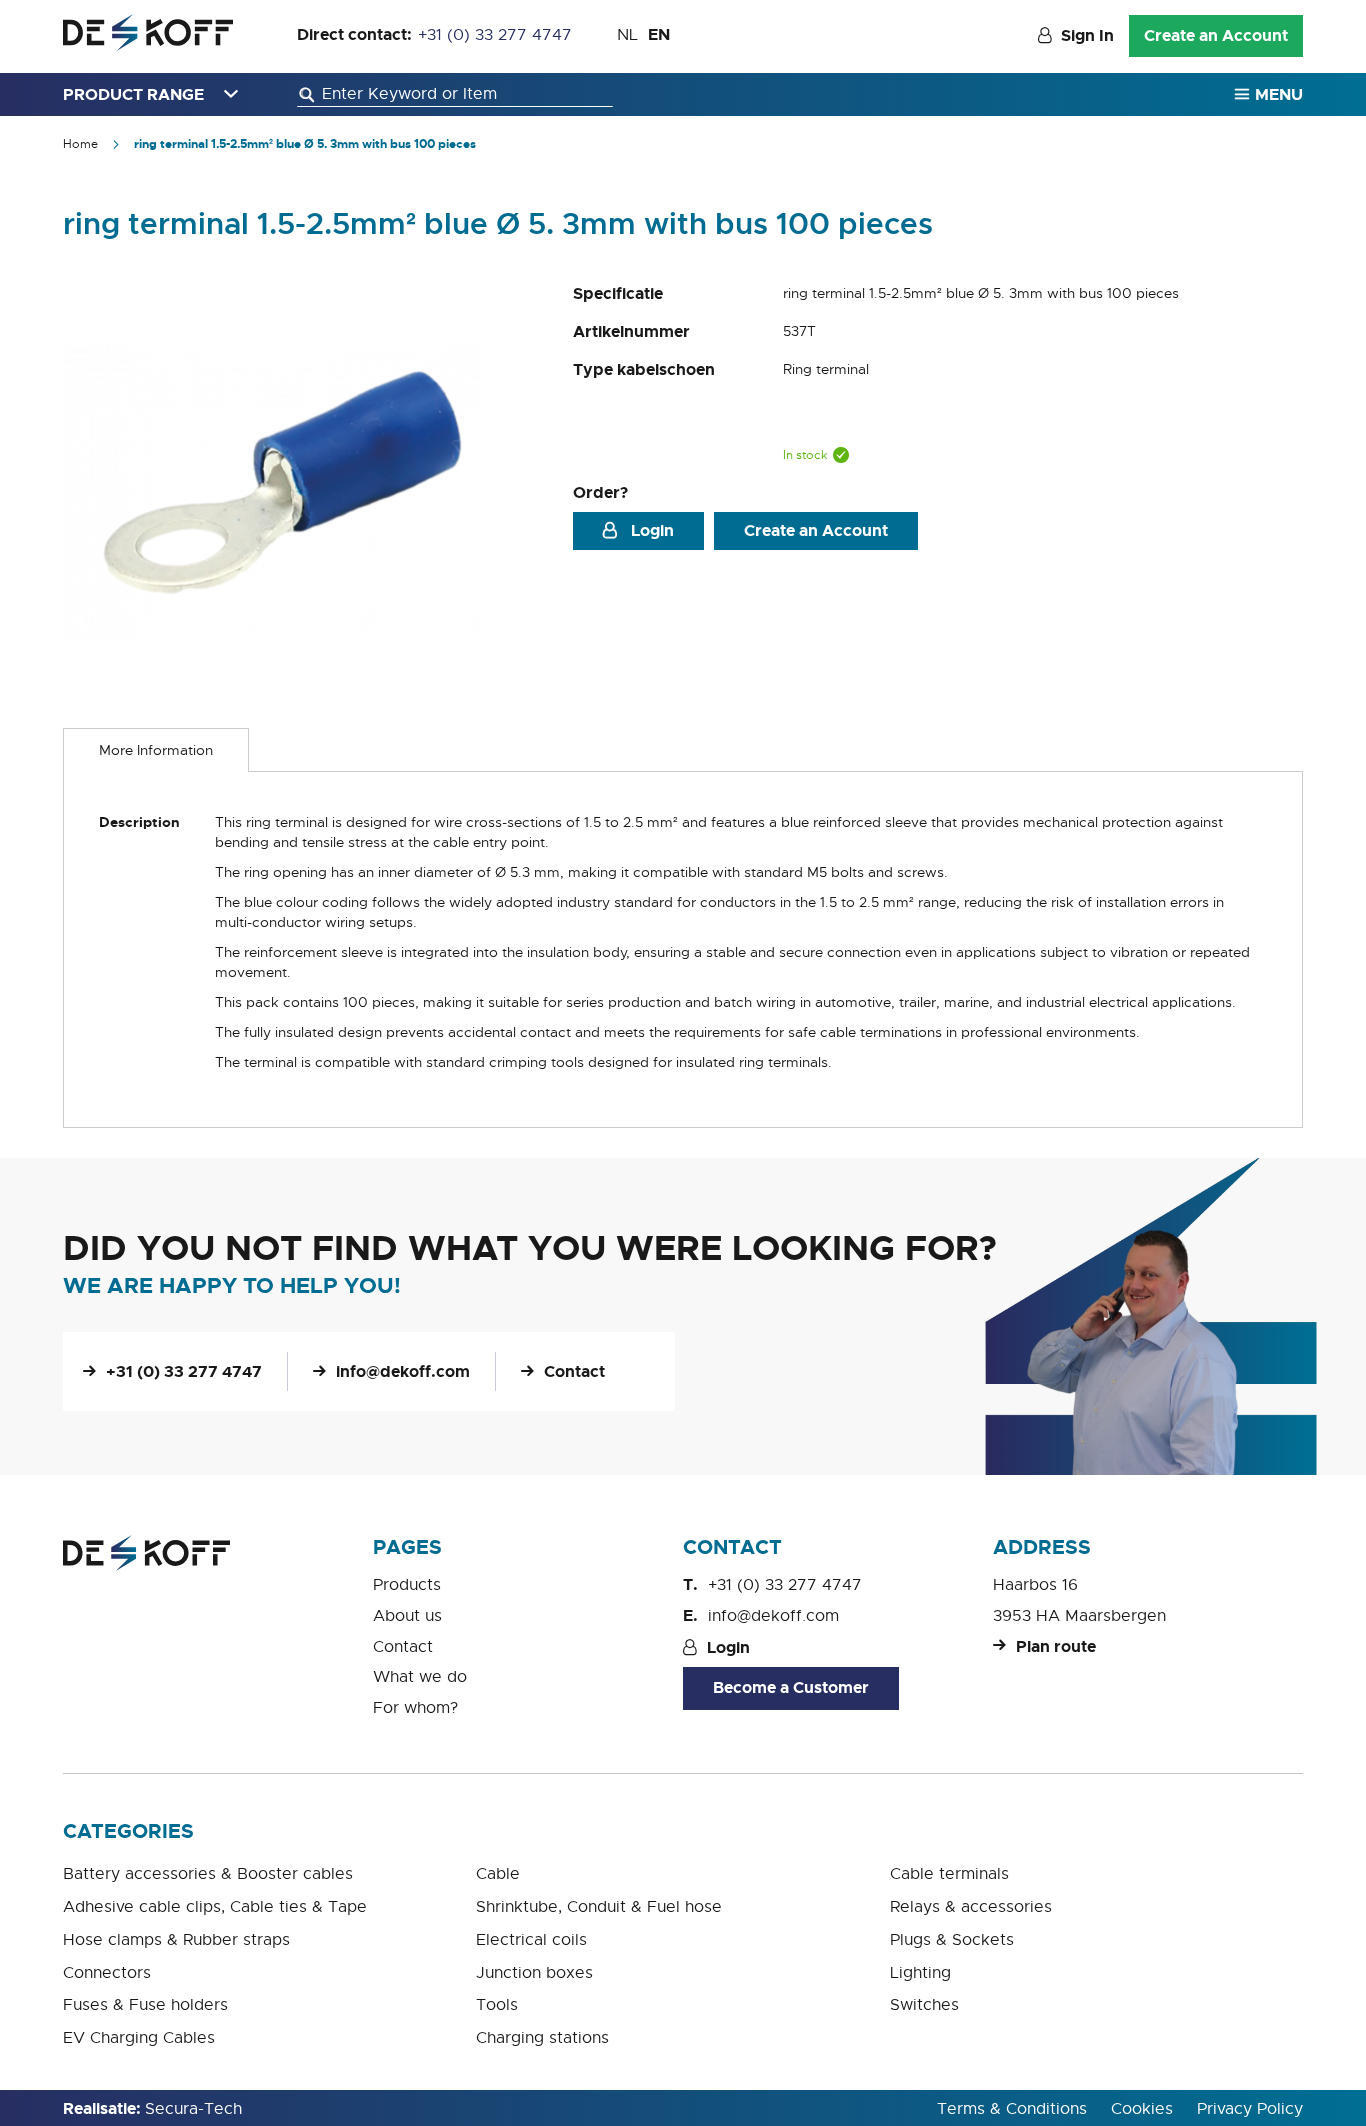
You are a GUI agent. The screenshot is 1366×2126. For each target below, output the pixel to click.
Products (407, 1585)
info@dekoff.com (403, 1371)
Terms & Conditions (1012, 2109)
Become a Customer (791, 1687)
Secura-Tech (193, 2109)
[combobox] (455, 94)
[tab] (156, 750)
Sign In (1087, 35)
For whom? (415, 1708)
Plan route (1056, 1646)
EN (659, 34)
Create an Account (1216, 35)
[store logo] (148, 32)
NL (627, 35)
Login (650, 530)
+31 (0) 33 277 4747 (495, 35)
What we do (420, 1677)
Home (80, 144)
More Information (156, 750)
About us (407, 1616)
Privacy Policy (1250, 2109)
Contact (574, 1371)
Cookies (1142, 2109)
